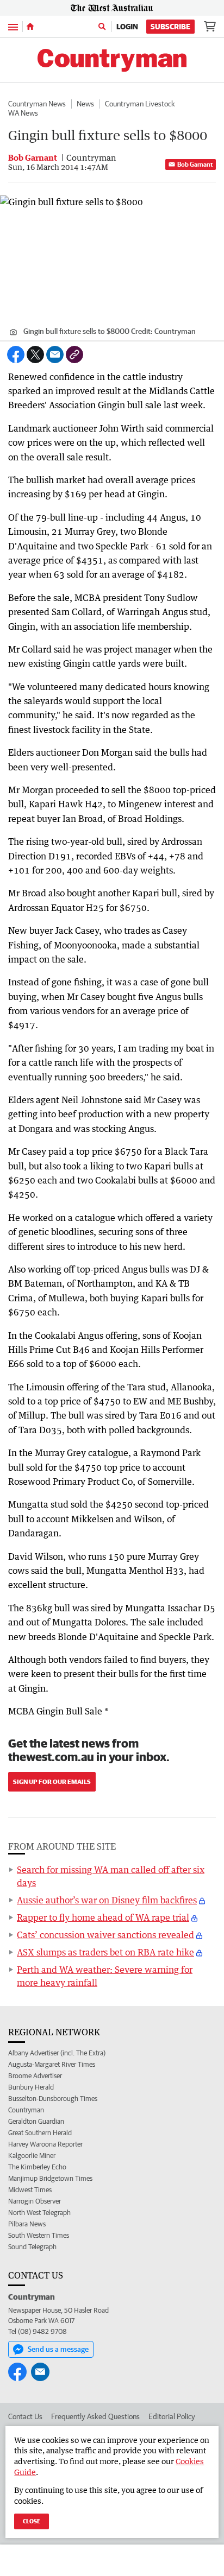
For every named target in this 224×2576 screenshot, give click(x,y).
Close (32, 2521)
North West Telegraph (39, 2213)
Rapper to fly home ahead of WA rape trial (103, 1917)
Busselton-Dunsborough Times (53, 2099)
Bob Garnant (195, 164)
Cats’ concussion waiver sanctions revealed (105, 1935)
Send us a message (58, 2349)
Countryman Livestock (140, 104)
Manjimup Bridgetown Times (50, 2178)
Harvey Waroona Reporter (45, 2144)
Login (127, 27)
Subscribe (170, 27)
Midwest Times (30, 2190)
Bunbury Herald (31, 2087)
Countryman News (37, 104)
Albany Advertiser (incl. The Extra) (57, 2053)
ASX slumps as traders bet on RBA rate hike (105, 1952)
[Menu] (13, 26)
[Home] (30, 27)
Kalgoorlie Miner (32, 2156)
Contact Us (25, 2416)
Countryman (26, 2110)
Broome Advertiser (35, 2076)
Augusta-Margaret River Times (52, 2064)
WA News (23, 113)
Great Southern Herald (40, 2133)
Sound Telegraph (32, 2247)
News (85, 104)
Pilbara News (27, 2224)
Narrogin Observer (35, 2201)
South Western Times (39, 2235)
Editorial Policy (172, 2416)
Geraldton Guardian (36, 2121)
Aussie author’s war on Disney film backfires (107, 1900)
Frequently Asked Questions (95, 2416)
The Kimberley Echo (37, 2167)
